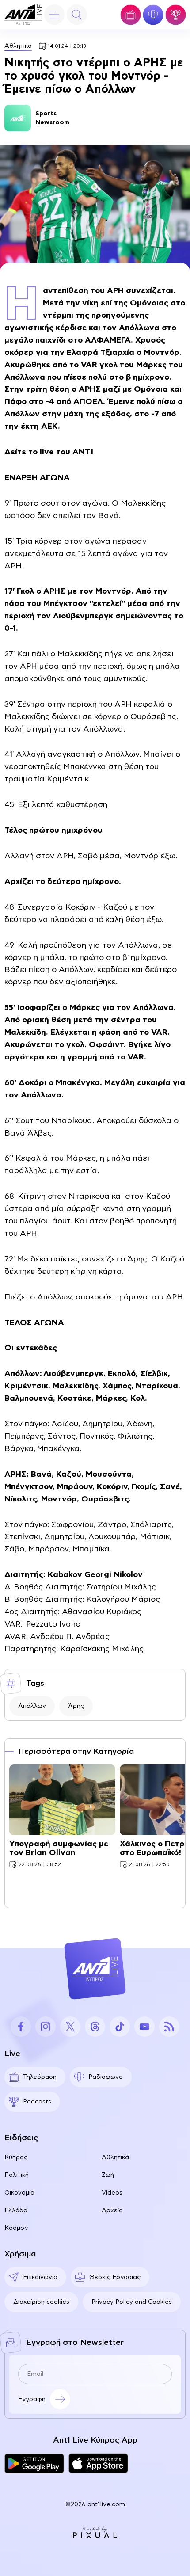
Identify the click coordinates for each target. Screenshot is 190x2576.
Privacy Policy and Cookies (132, 2302)
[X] (70, 2027)
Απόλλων (32, 1706)
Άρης (76, 1706)
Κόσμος (16, 2228)
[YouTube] (144, 2027)
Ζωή (108, 2175)
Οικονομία (19, 2193)
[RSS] (169, 2027)
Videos (112, 2193)
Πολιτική (17, 2175)
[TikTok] (120, 2027)
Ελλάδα (16, 2210)
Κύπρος (16, 2157)
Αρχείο (112, 2210)
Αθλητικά (18, 46)
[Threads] (95, 2027)
